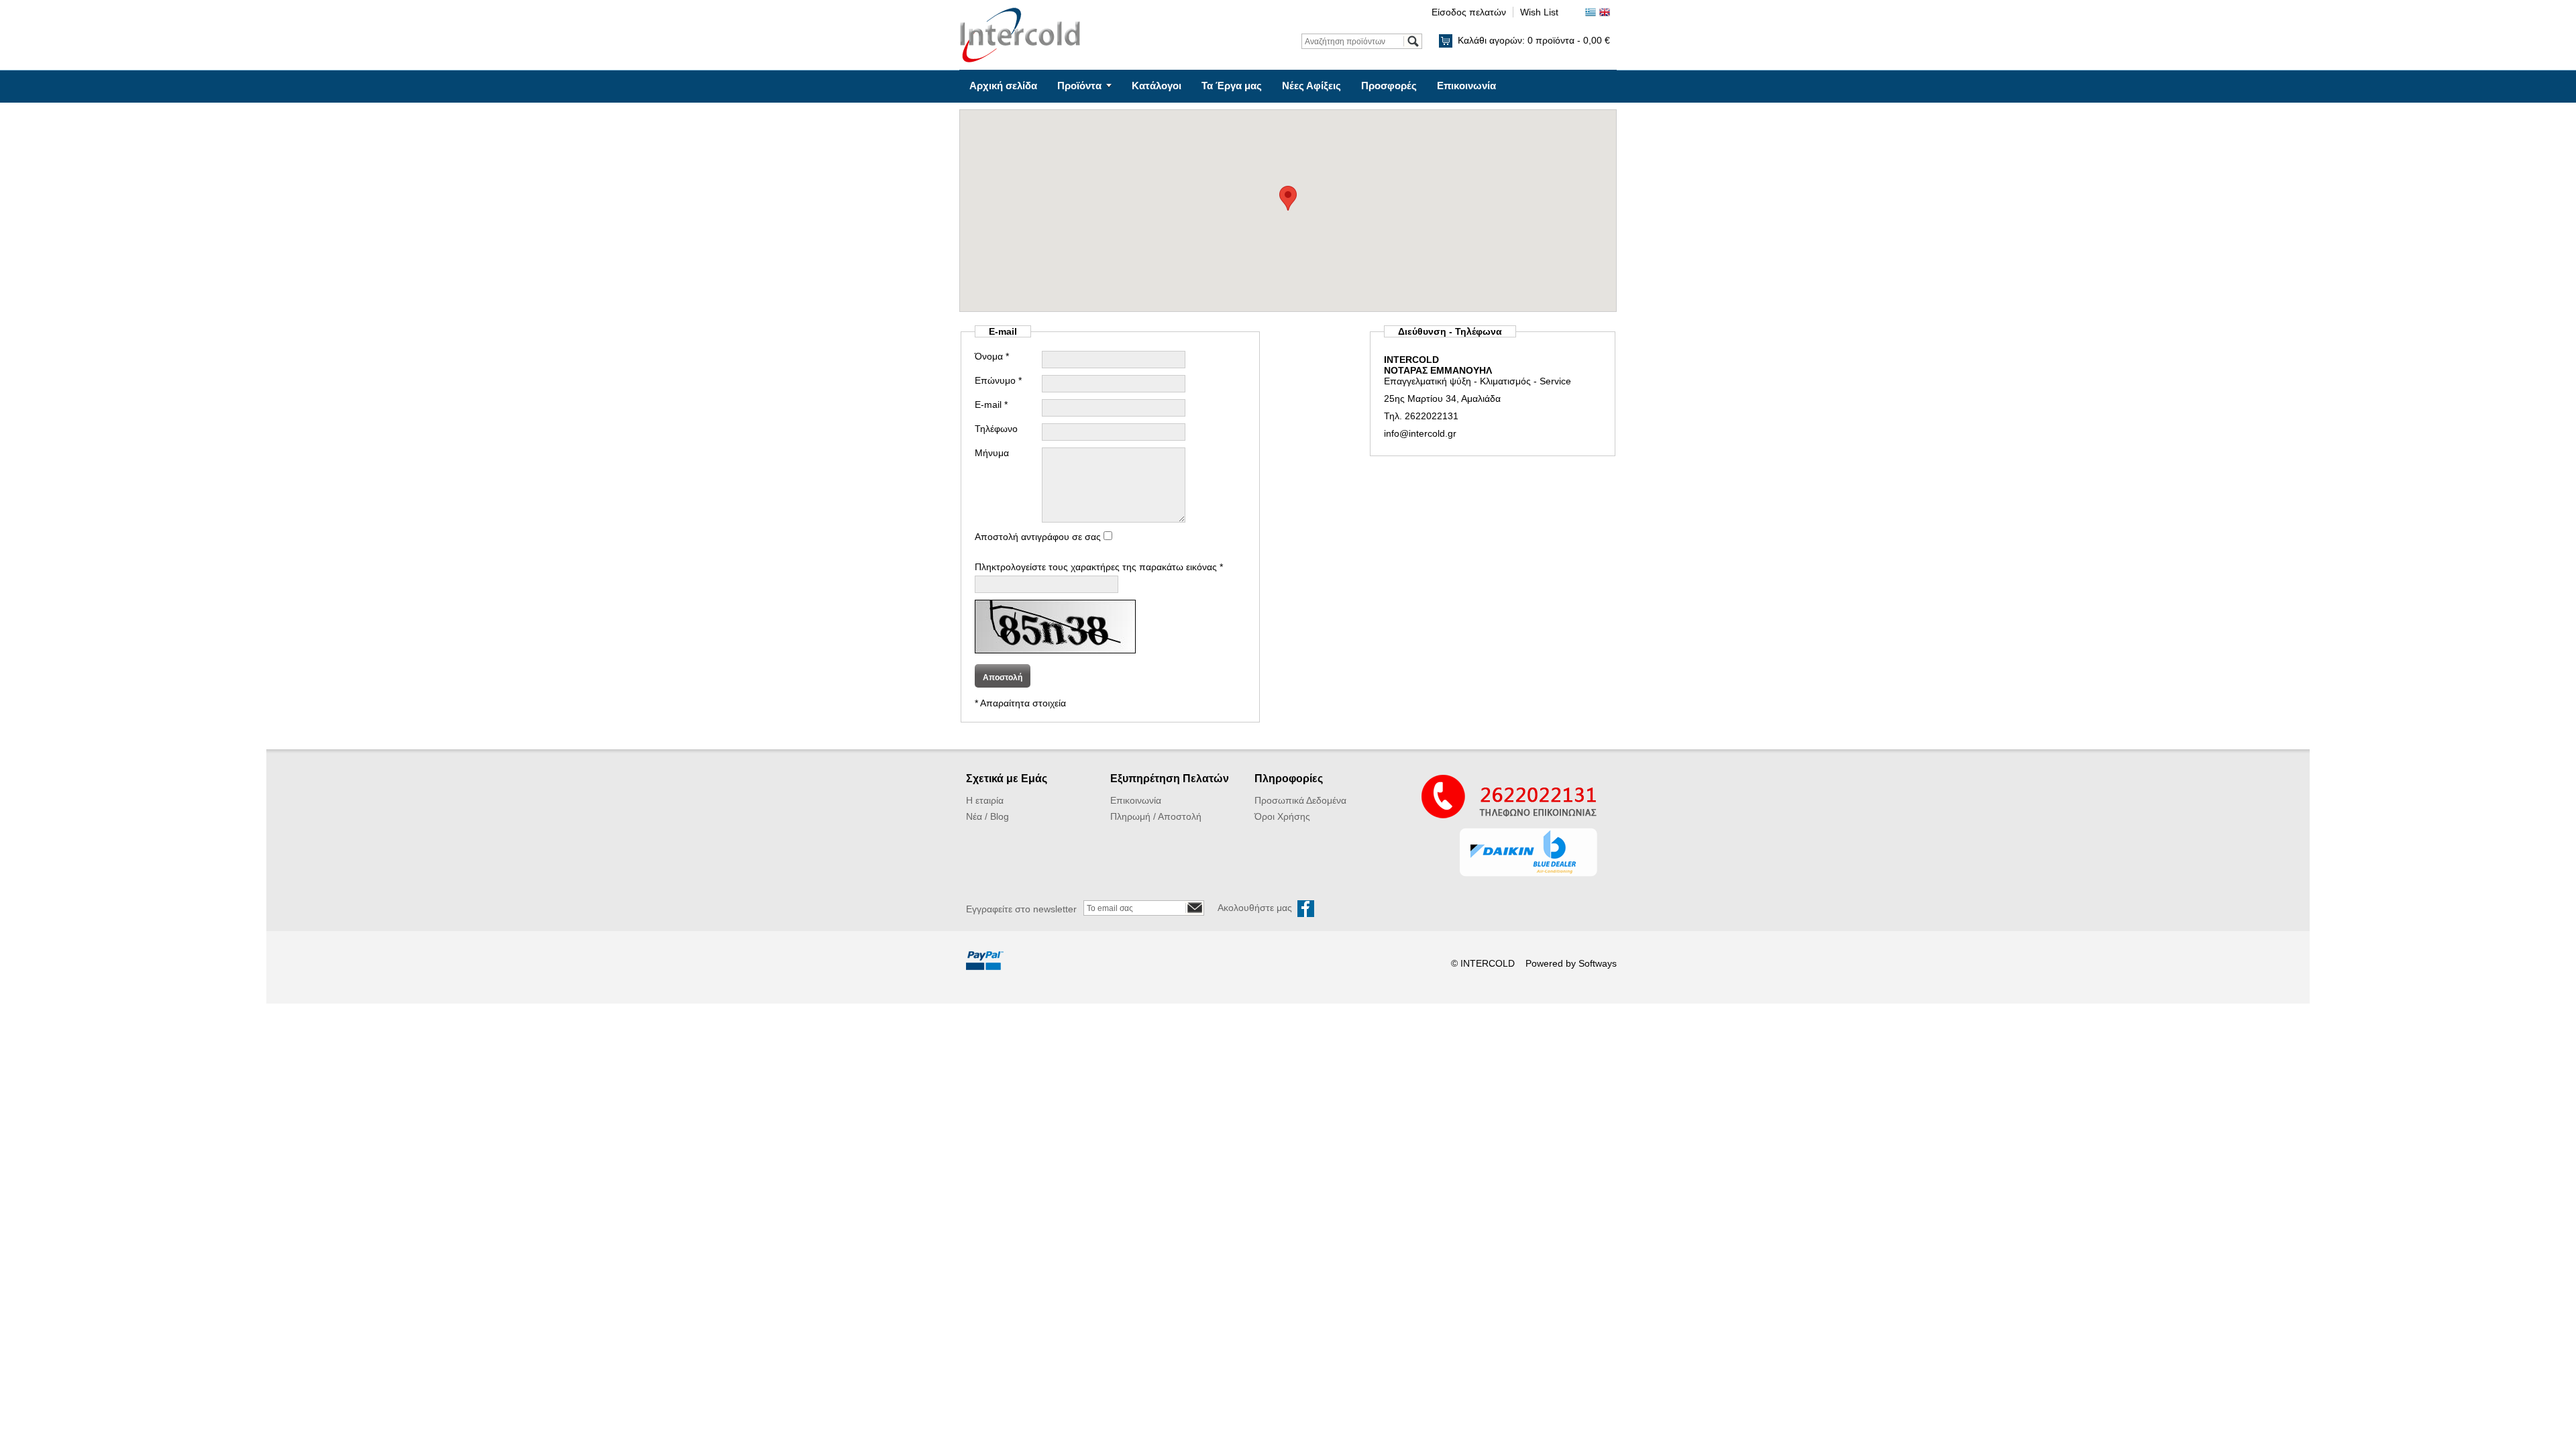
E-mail (991, 405)
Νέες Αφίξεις (1311, 86)
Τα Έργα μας (1232, 86)
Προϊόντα (1079, 86)
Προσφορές (1389, 86)
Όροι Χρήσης (1282, 816)
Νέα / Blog (987, 816)
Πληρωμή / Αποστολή (1156, 816)
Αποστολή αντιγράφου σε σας (1039, 537)
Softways (1598, 963)
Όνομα (992, 356)
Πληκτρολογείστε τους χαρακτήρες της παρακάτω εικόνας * (1099, 567)
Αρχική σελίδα (1003, 86)
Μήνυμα (992, 453)
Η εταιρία (985, 800)
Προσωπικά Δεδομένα (1300, 800)
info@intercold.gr (1420, 433)
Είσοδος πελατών (1469, 12)
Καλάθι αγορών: (1534, 40)
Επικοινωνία (1466, 86)
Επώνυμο (998, 380)
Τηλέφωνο (996, 429)
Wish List (1539, 12)
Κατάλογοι (1157, 86)
